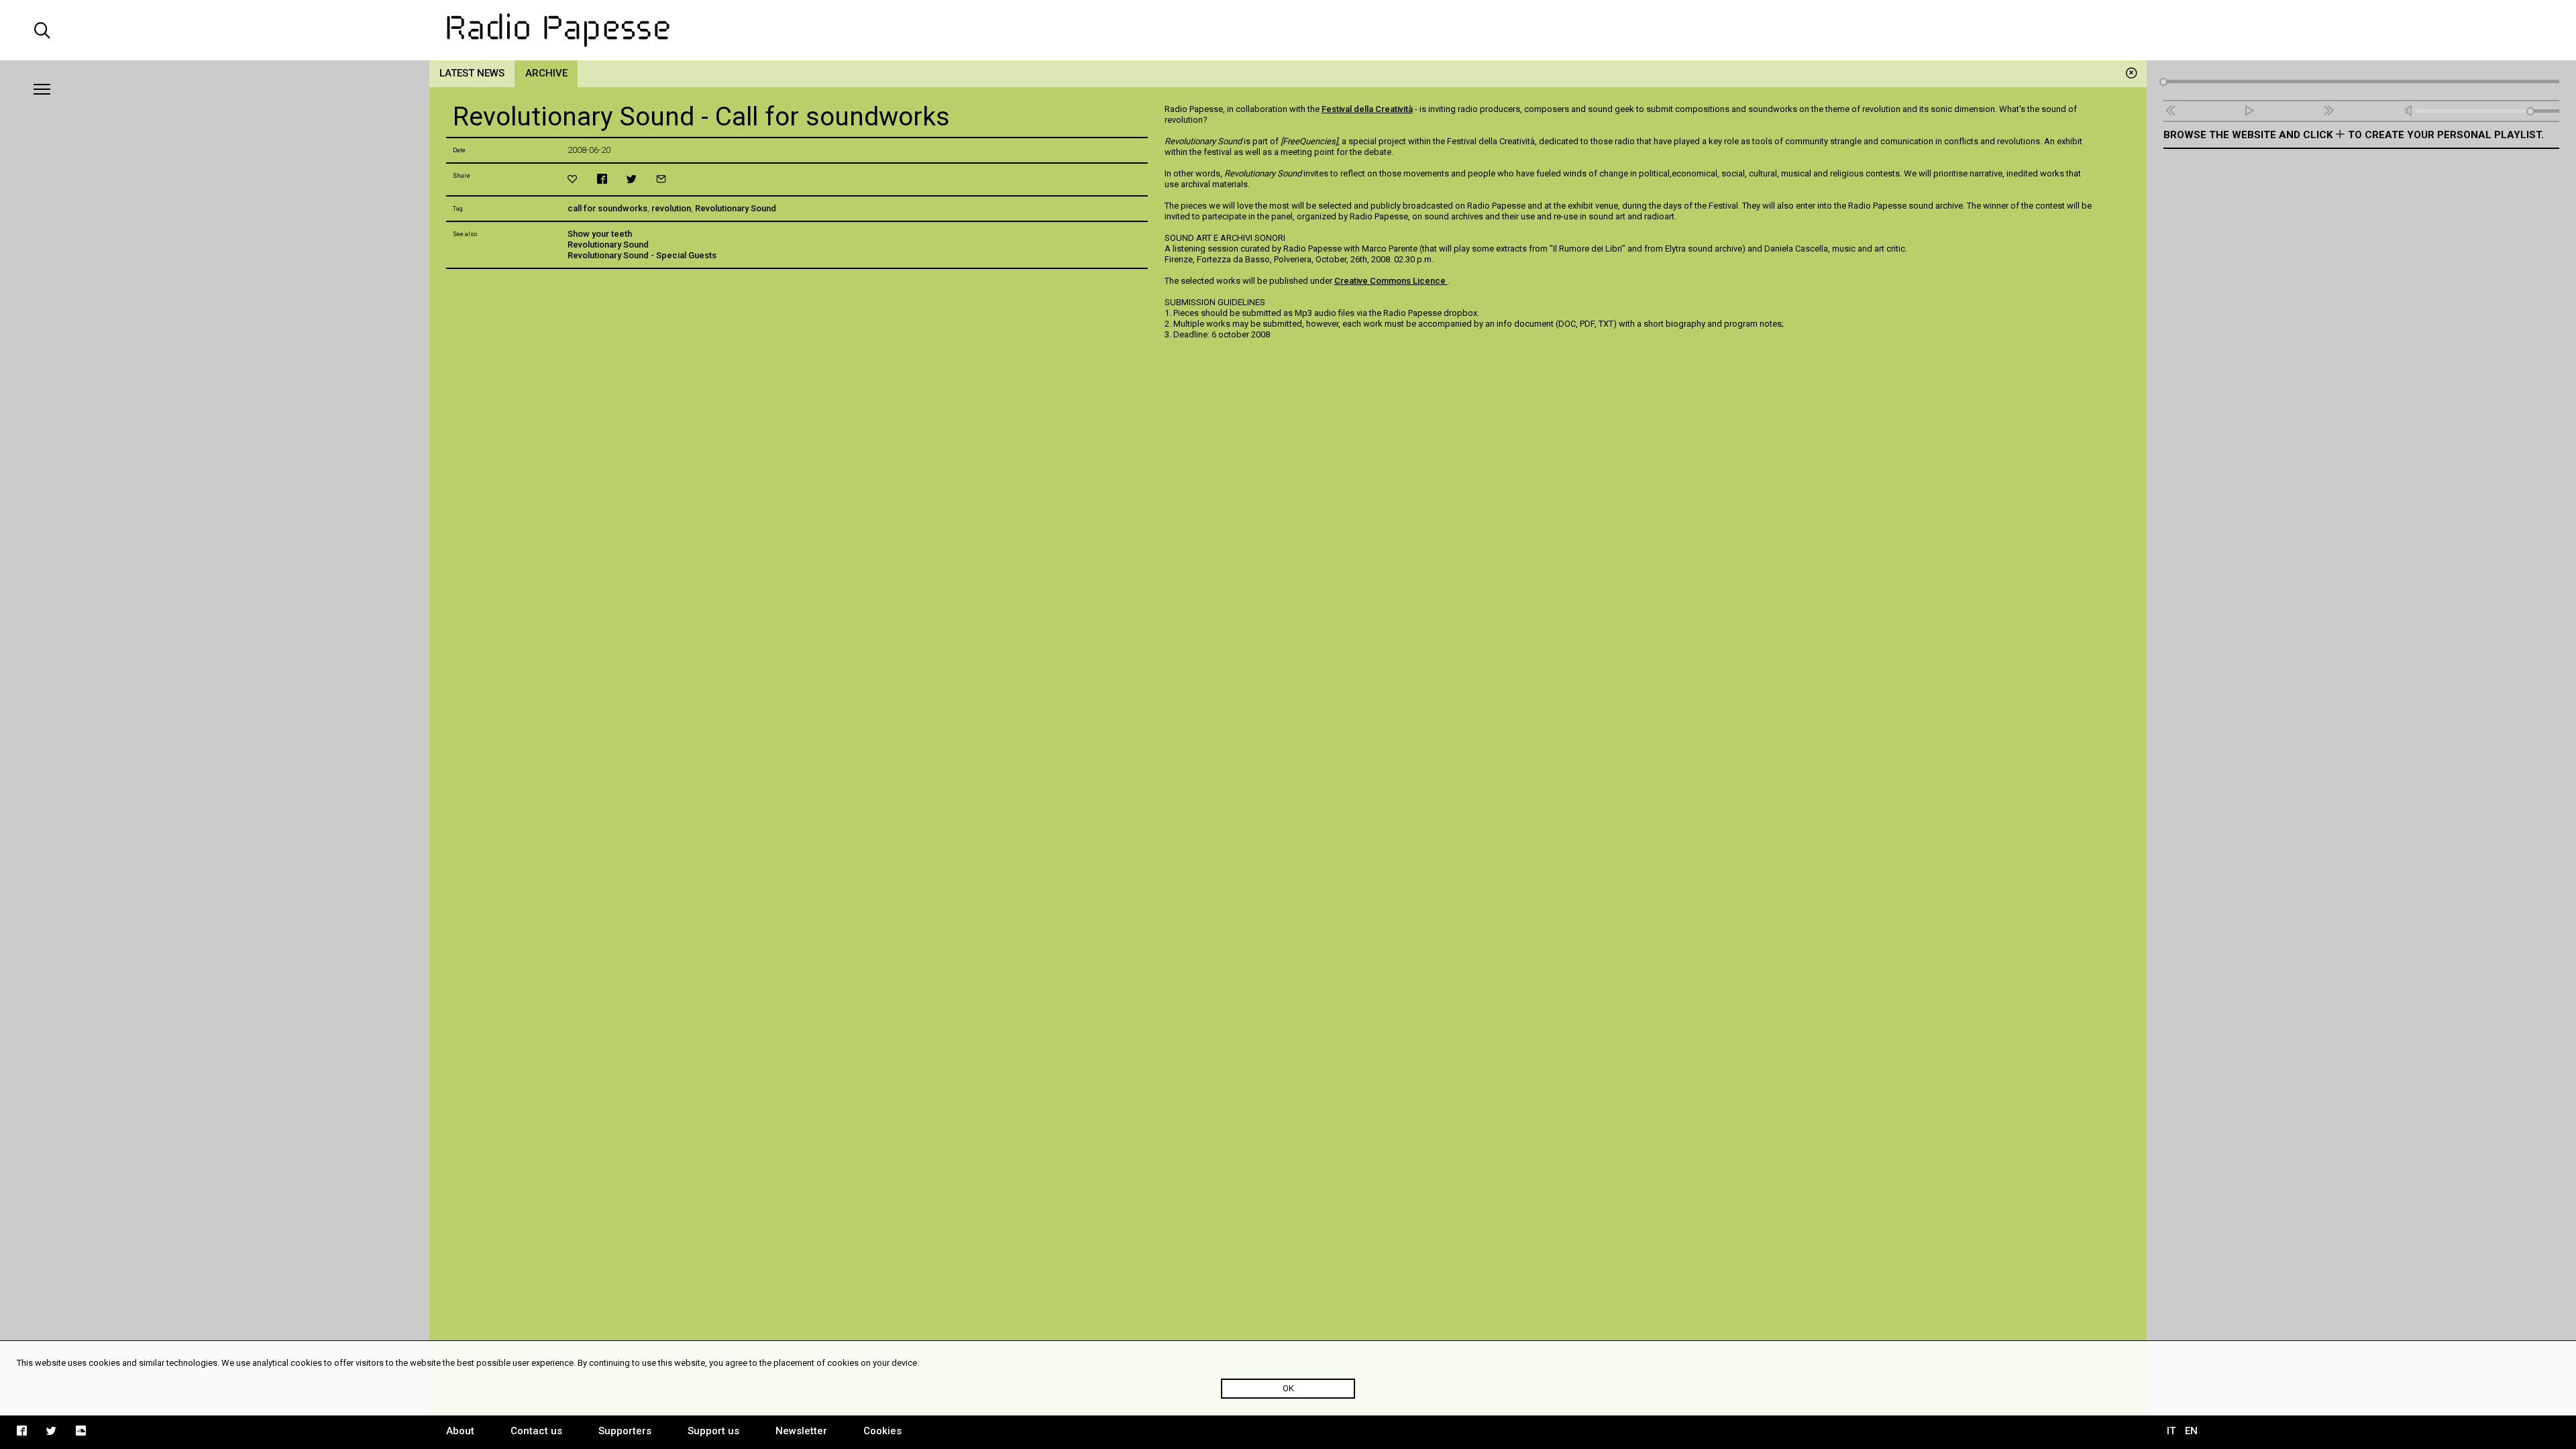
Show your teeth (600, 234)
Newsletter (801, 1431)
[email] (661, 179)
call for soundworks (607, 208)
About (460, 1431)
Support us (713, 1431)
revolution (671, 208)
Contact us (536, 1431)
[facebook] (602, 179)
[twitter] (632, 179)
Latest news (472, 73)
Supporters (625, 1431)
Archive (546, 73)
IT (2171, 1431)
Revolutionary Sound (736, 208)
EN (2191, 1431)
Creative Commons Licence (1391, 281)
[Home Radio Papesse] (1288, 30)
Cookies (882, 1431)
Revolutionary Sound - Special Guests (642, 255)
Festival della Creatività (1367, 109)
